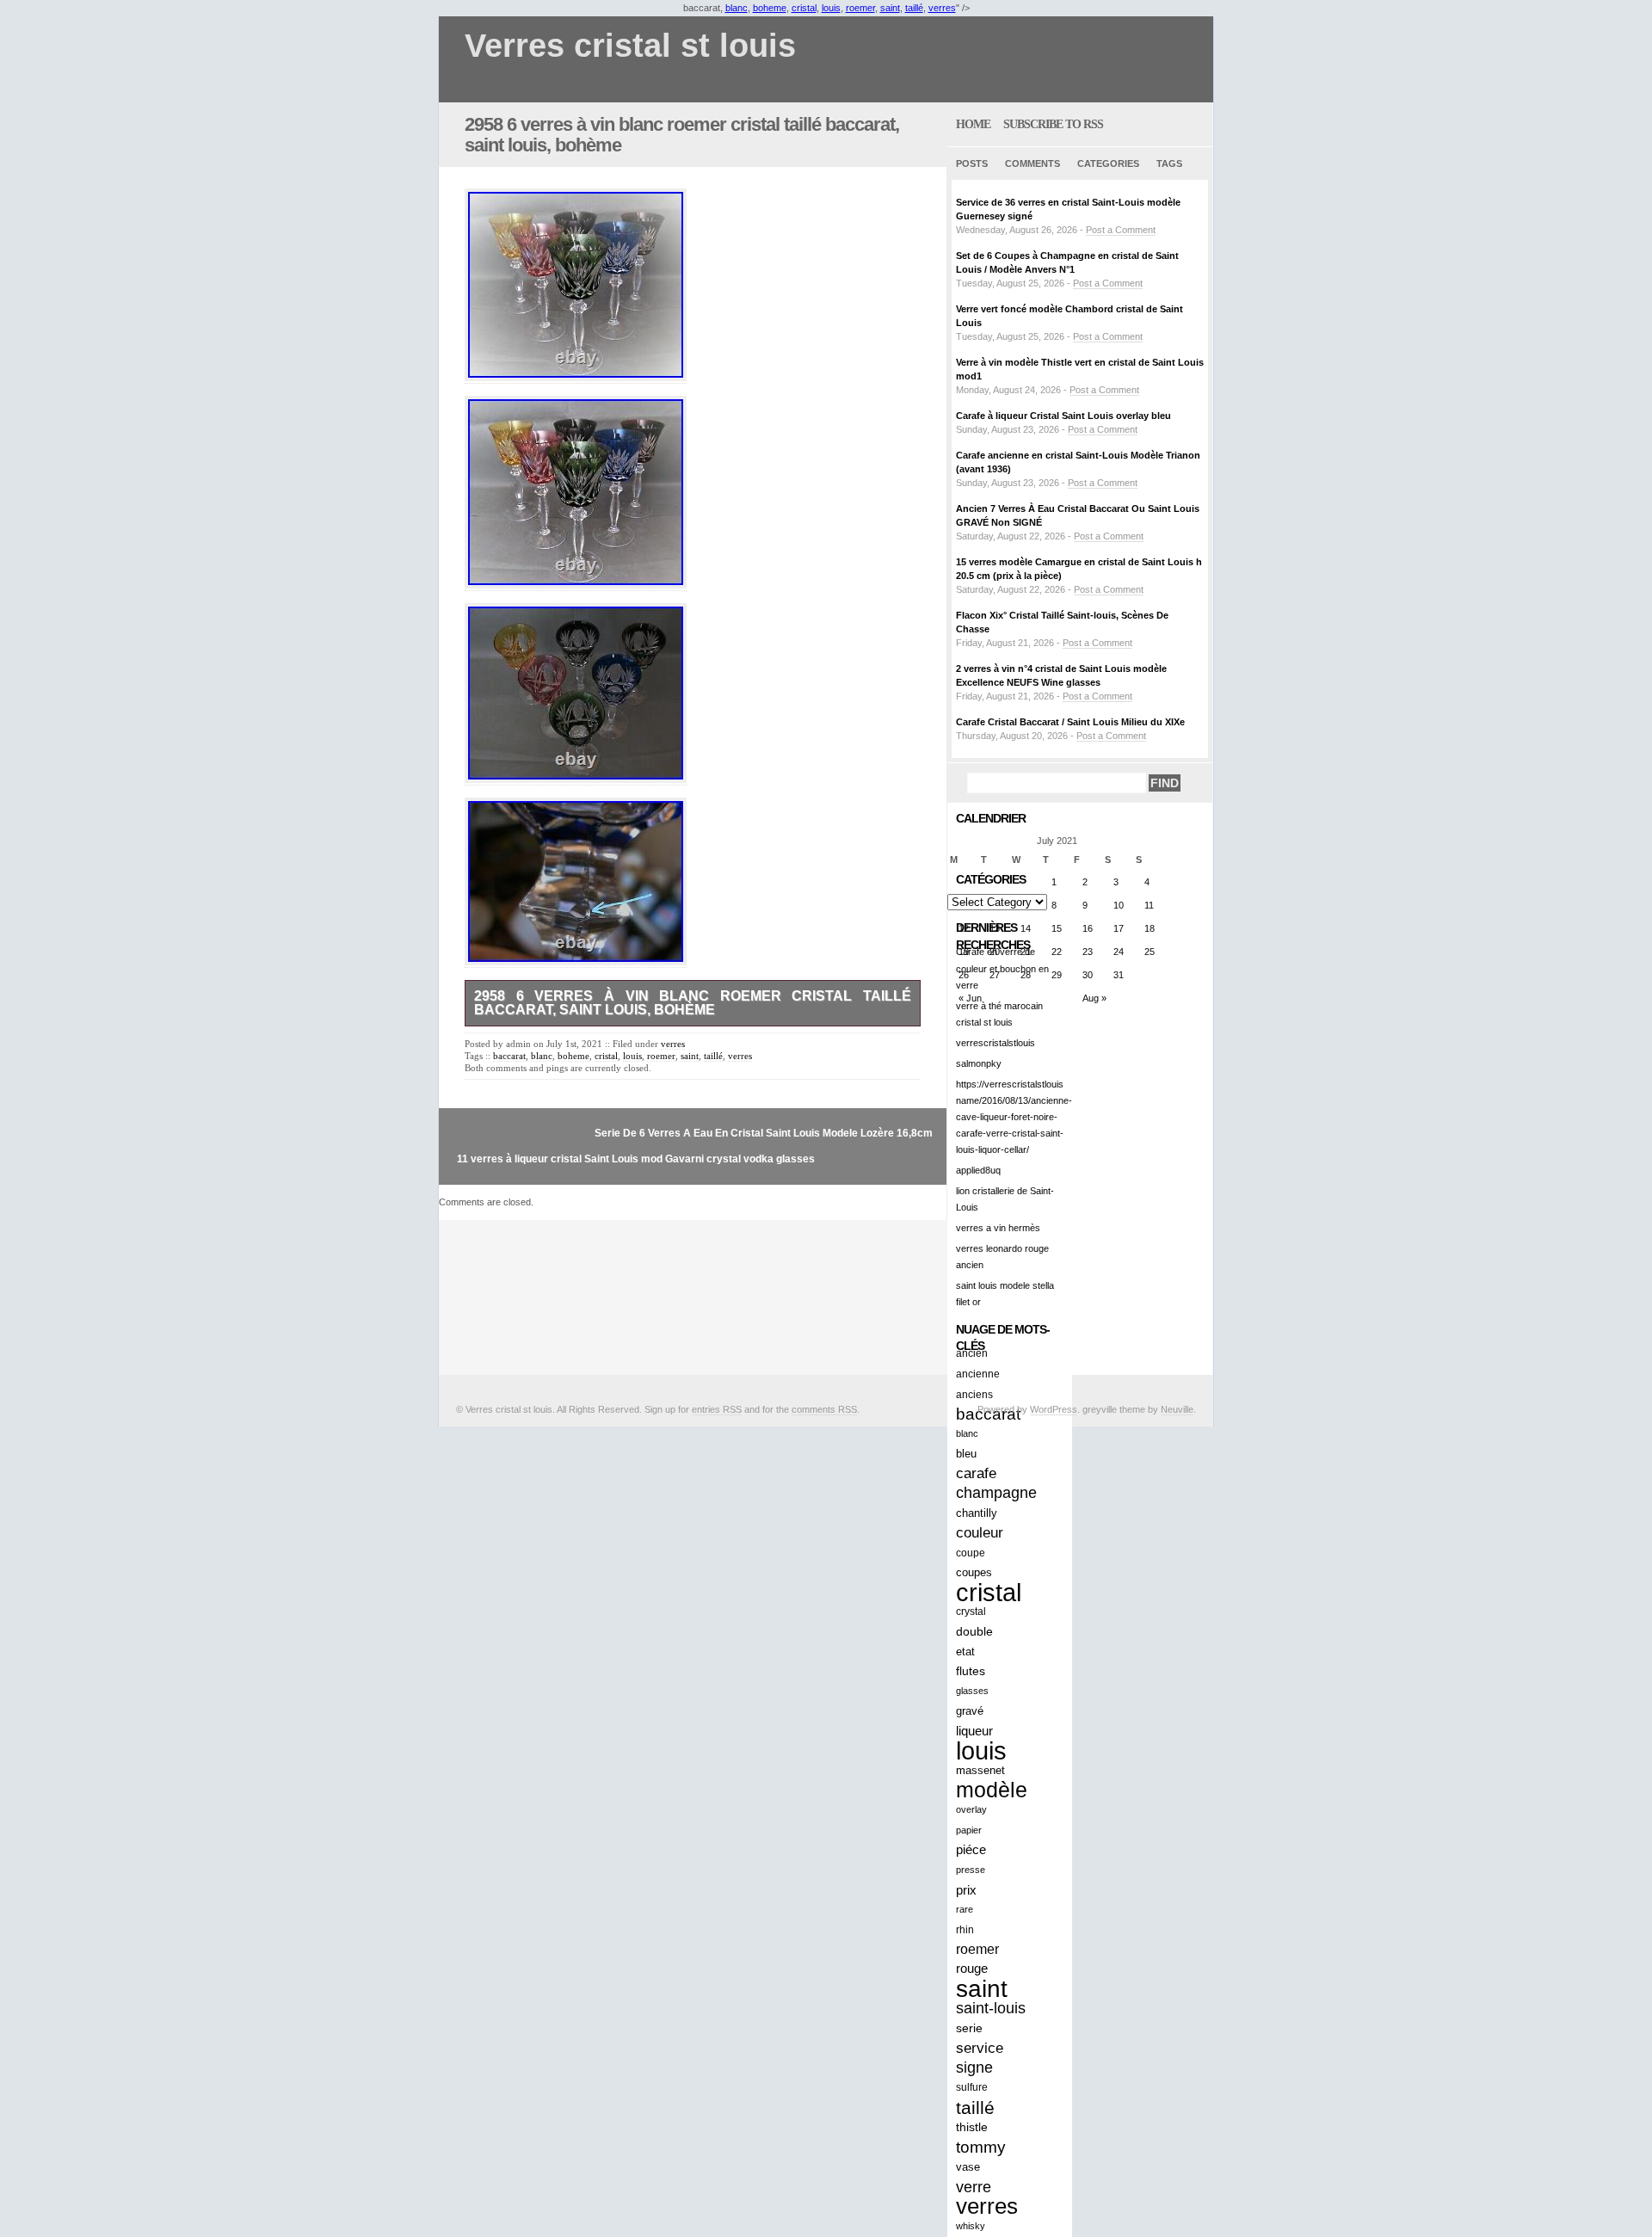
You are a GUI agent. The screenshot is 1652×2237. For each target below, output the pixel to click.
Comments (1032, 163)
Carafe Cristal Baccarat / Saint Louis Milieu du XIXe (1070, 722)
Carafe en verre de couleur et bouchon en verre (1002, 968)
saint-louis (991, 2008)
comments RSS (824, 1409)
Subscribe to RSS (1053, 124)
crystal (971, 1612)
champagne (996, 1493)
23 (1088, 952)
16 (1088, 928)
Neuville (1177, 1409)
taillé (914, 8)
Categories (1108, 163)
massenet (980, 1770)
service (980, 2048)
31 (1119, 975)
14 (1026, 928)
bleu (966, 1454)
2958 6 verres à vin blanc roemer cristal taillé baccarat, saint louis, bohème (682, 135)
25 (1150, 952)
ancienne (978, 1374)
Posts (972, 163)
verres (942, 8)
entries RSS (717, 1409)
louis (831, 8)
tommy (981, 2147)
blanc (737, 8)
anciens (974, 1394)
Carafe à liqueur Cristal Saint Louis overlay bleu (1063, 416)
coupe (971, 1553)
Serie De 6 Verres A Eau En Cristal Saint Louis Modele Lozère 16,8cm (764, 1133)
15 (1057, 928)
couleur (980, 1533)
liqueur (974, 1731)
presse (971, 1870)
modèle (992, 1790)
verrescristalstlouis (996, 1043)
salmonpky (979, 1063)
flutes (971, 1671)
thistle (972, 2127)
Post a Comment (1121, 230)
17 (1119, 928)
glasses (972, 1691)
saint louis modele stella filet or (1005, 1294)
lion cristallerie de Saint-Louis (1005, 1199)
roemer (860, 8)
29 (1057, 975)
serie (969, 2028)
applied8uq (978, 1170)
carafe (976, 1473)
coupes (974, 1572)
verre (974, 2187)
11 (1149, 905)
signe (974, 2068)
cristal (804, 8)
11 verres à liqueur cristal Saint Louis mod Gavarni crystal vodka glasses (636, 1159)
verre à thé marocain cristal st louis (999, 1014)
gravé (970, 1711)
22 (1057, 952)
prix (966, 1890)
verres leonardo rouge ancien (1002, 1257)
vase (968, 2167)
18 (1150, 928)
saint (890, 8)
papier (969, 1830)
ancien (972, 1353)
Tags (1169, 163)
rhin (965, 1929)
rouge (972, 1969)
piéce (971, 1850)
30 (1088, 975)
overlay (971, 1809)
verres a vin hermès (998, 1228)
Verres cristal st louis (630, 46)
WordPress (1054, 1409)
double (974, 1631)
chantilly (977, 1513)
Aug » (1094, 998)
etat (965, 1652)
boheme (770, 8)
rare (965, 1909)
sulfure (972, 2087)
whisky (971, 2226)
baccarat (509, 1056)
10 (1119, 905)
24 (1119, 952)
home (973, 124)
